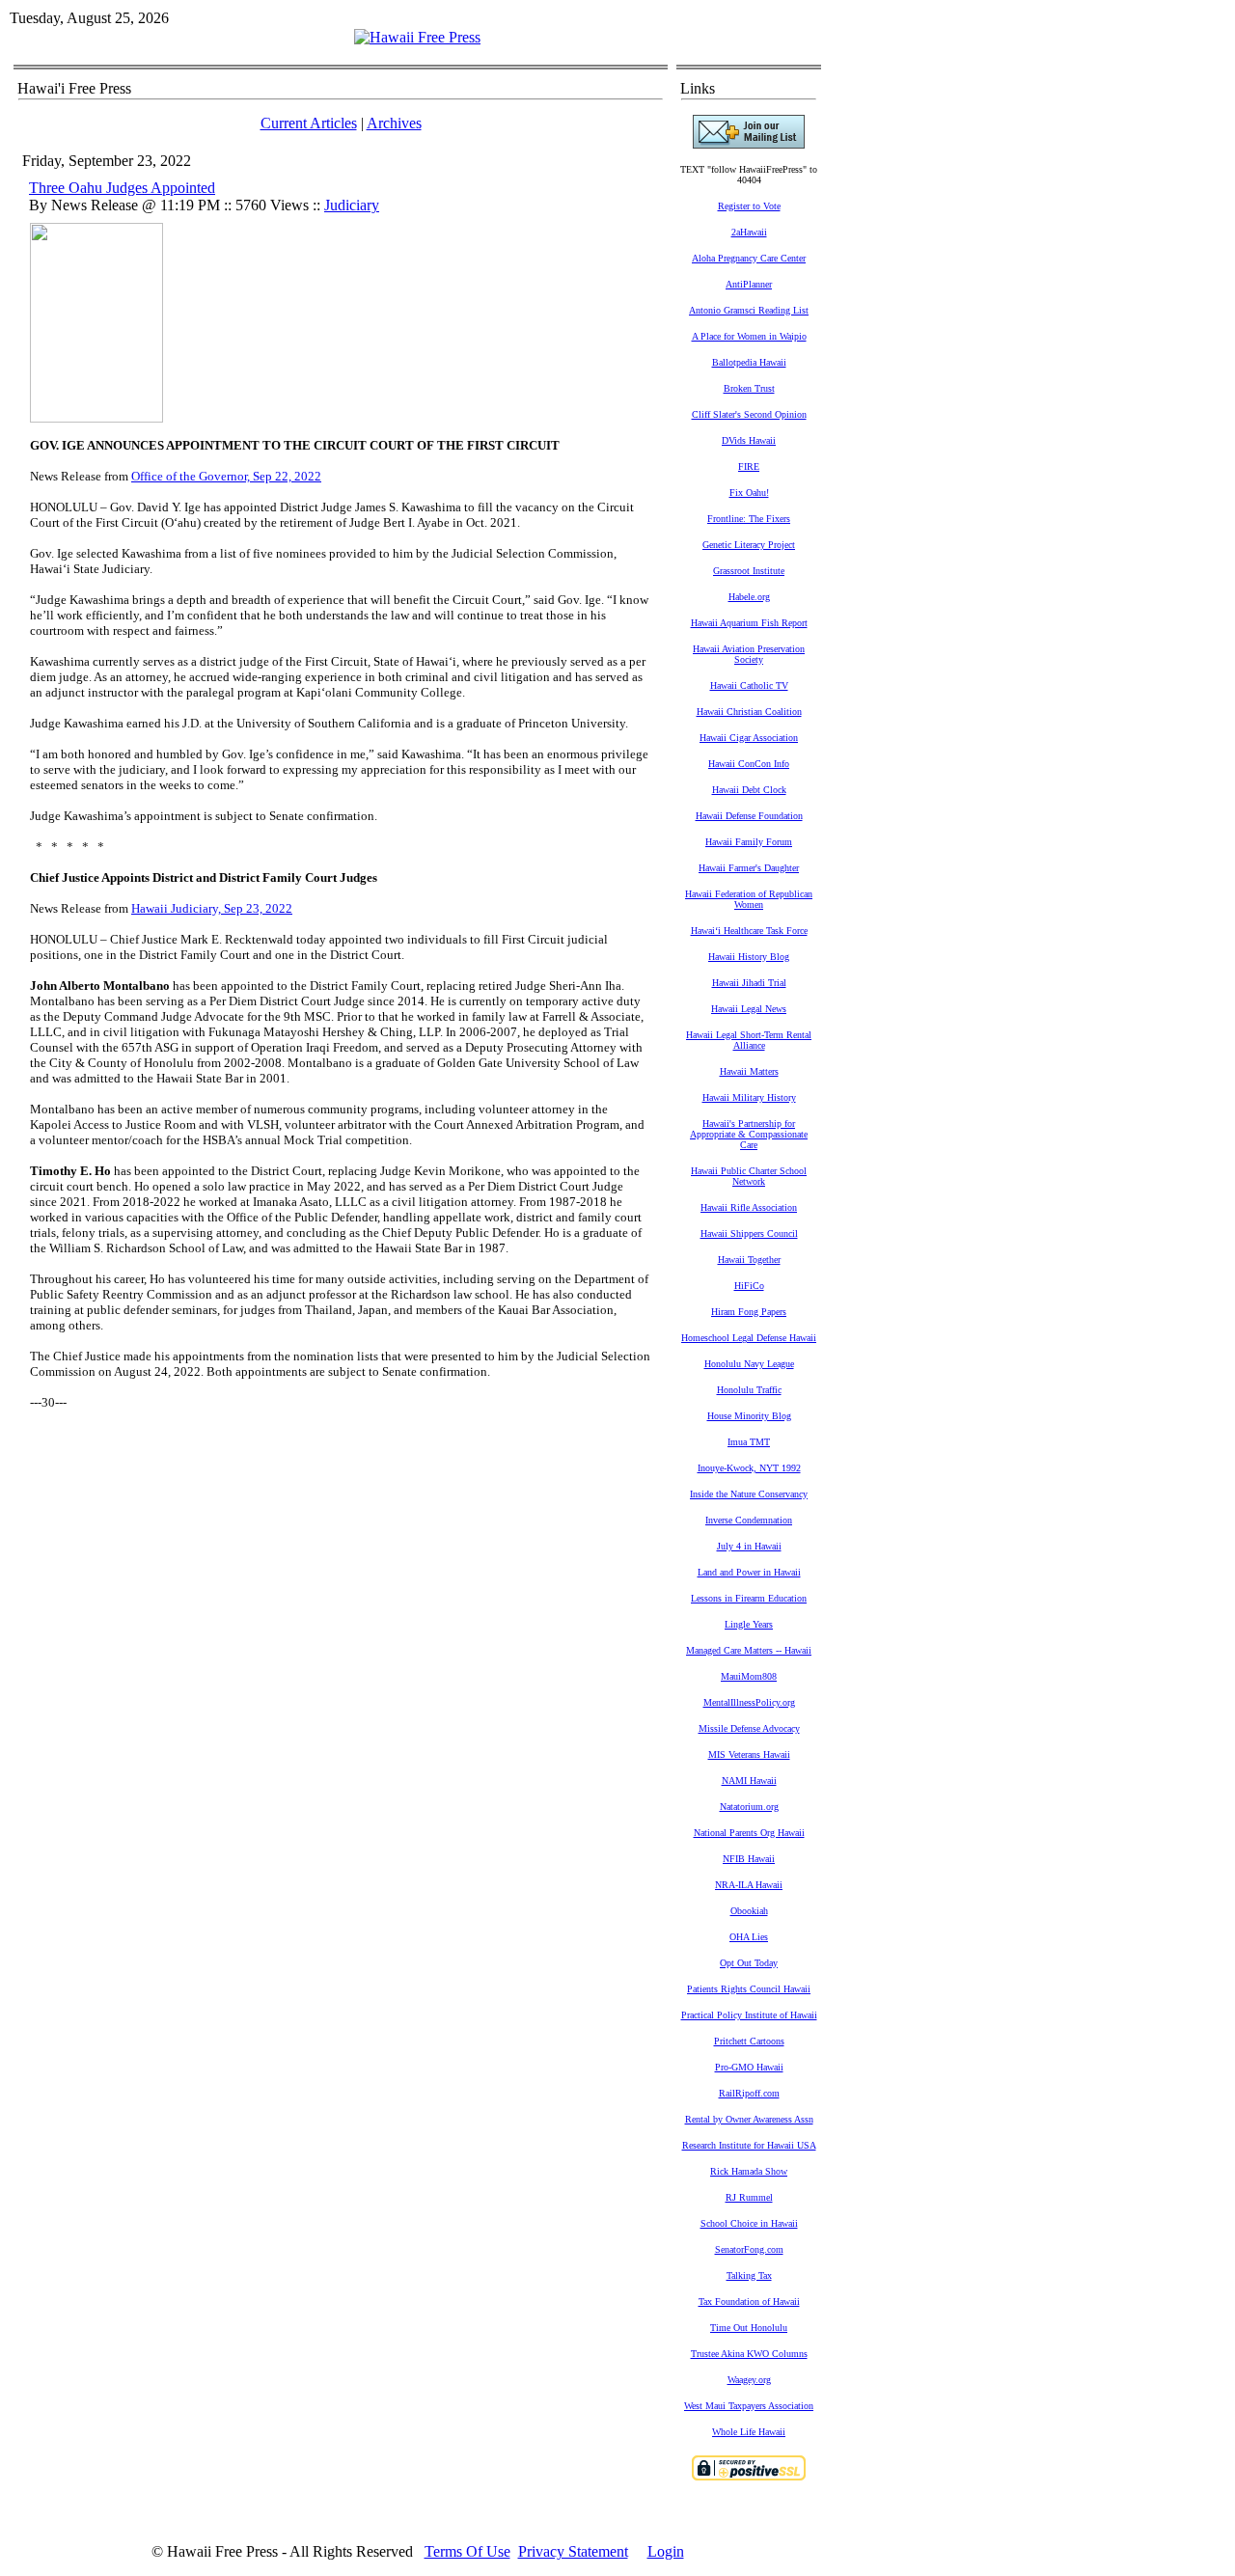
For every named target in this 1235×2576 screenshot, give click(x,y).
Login (666, 2551)
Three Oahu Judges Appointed (122, 188)
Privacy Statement (573, 2551)
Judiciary (352, 205)
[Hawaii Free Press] (417, 37)
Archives (394, 123)
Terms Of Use (467, 2551)
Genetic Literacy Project (749, 545)
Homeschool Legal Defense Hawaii (749, 1338)
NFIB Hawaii (749, 1859)
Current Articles (309, 123)
